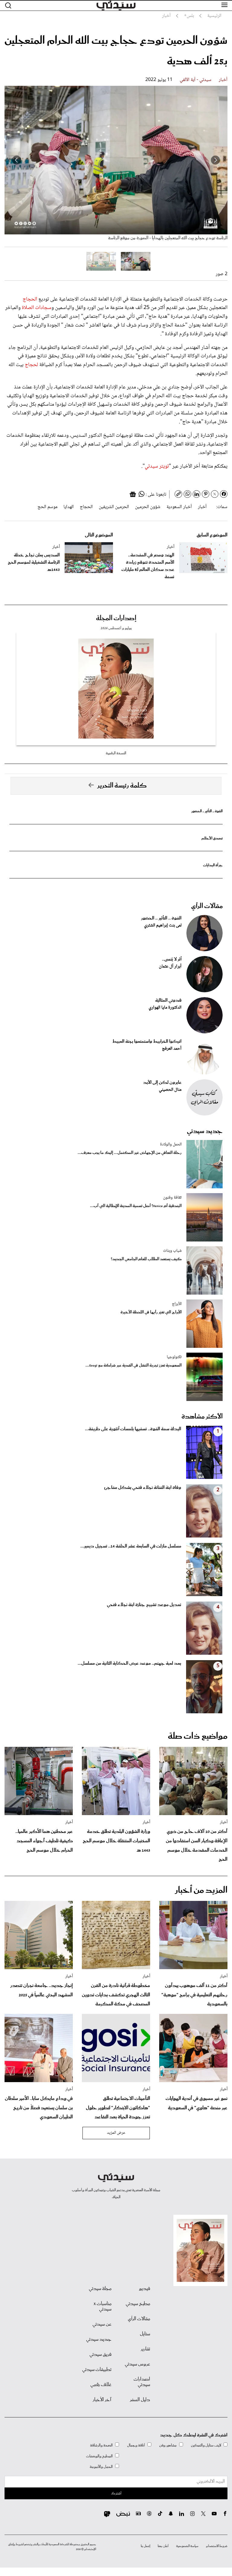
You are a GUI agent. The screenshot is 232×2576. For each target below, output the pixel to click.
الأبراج (177, 1304)
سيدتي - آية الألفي (196, 80)
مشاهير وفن (168, 2445)
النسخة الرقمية (116, 753)
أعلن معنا (163, 2546)
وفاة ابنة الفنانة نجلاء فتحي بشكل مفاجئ (143, 1488)
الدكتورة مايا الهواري (165, 1008)
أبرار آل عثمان (170, 967)
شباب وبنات (172, 1251)
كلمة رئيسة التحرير (122, 786)
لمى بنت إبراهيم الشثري (163, 926)
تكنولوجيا (174, 1357)
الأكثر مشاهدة (202, 1417)
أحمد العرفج (172, 1049)
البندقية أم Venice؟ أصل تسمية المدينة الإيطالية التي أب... (136, 1206)
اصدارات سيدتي (142, 2382)
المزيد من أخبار (201, 1890)
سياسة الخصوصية (187, 2546)
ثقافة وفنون (172, 1198)
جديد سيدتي (205, 1131)
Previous (215, 160)
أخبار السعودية (179, 507)
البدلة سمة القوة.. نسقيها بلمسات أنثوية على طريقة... (133, 1429)
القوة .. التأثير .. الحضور (207, 811)
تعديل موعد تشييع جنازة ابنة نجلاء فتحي (144, 1605)
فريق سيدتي (100, 2355)
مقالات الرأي (207, 906)
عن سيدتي (102, 2324)
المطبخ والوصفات (99, 2456)
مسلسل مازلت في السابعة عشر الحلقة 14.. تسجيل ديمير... (131, 1546)
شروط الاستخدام (217, 2546)
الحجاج (30, 299)
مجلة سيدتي (100, 2289)
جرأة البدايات (213, 865)
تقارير (145, 2349)
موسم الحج (47, 507)
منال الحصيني (170, 1090)
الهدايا (69, 507)
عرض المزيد (116, 2133)
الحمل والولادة (171, 1145)
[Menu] (224, 5)
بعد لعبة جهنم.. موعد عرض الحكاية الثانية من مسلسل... (129, 1663)
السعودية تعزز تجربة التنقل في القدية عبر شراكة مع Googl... (134, 1365)
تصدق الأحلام (212, 838)
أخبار (223, 80)
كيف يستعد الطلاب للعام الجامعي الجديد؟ (146, 1259)
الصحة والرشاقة (101, 2445)
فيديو (145, 2289)
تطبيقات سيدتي (97, 2370)
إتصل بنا (145, 2546)
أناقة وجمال (136, 2445)
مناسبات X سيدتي (103, 2307)
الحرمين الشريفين (114, 507)
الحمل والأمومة (101, 2467)
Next (17, 160)
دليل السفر (140, 2400)
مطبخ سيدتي (138, 2304)
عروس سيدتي (137, 2364)
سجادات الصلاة (37, 308)
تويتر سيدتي (157, 466)
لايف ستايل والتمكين (206, 2445)
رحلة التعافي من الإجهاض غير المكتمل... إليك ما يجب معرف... (130, 1153)
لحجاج (32, 365)
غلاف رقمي (101, 2385)
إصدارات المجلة (116, 618)
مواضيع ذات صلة (198, 1736)
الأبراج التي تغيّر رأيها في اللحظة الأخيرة (151, 1312)
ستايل (145, 2334)
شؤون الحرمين (148, 507)
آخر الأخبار (102, 2400)
